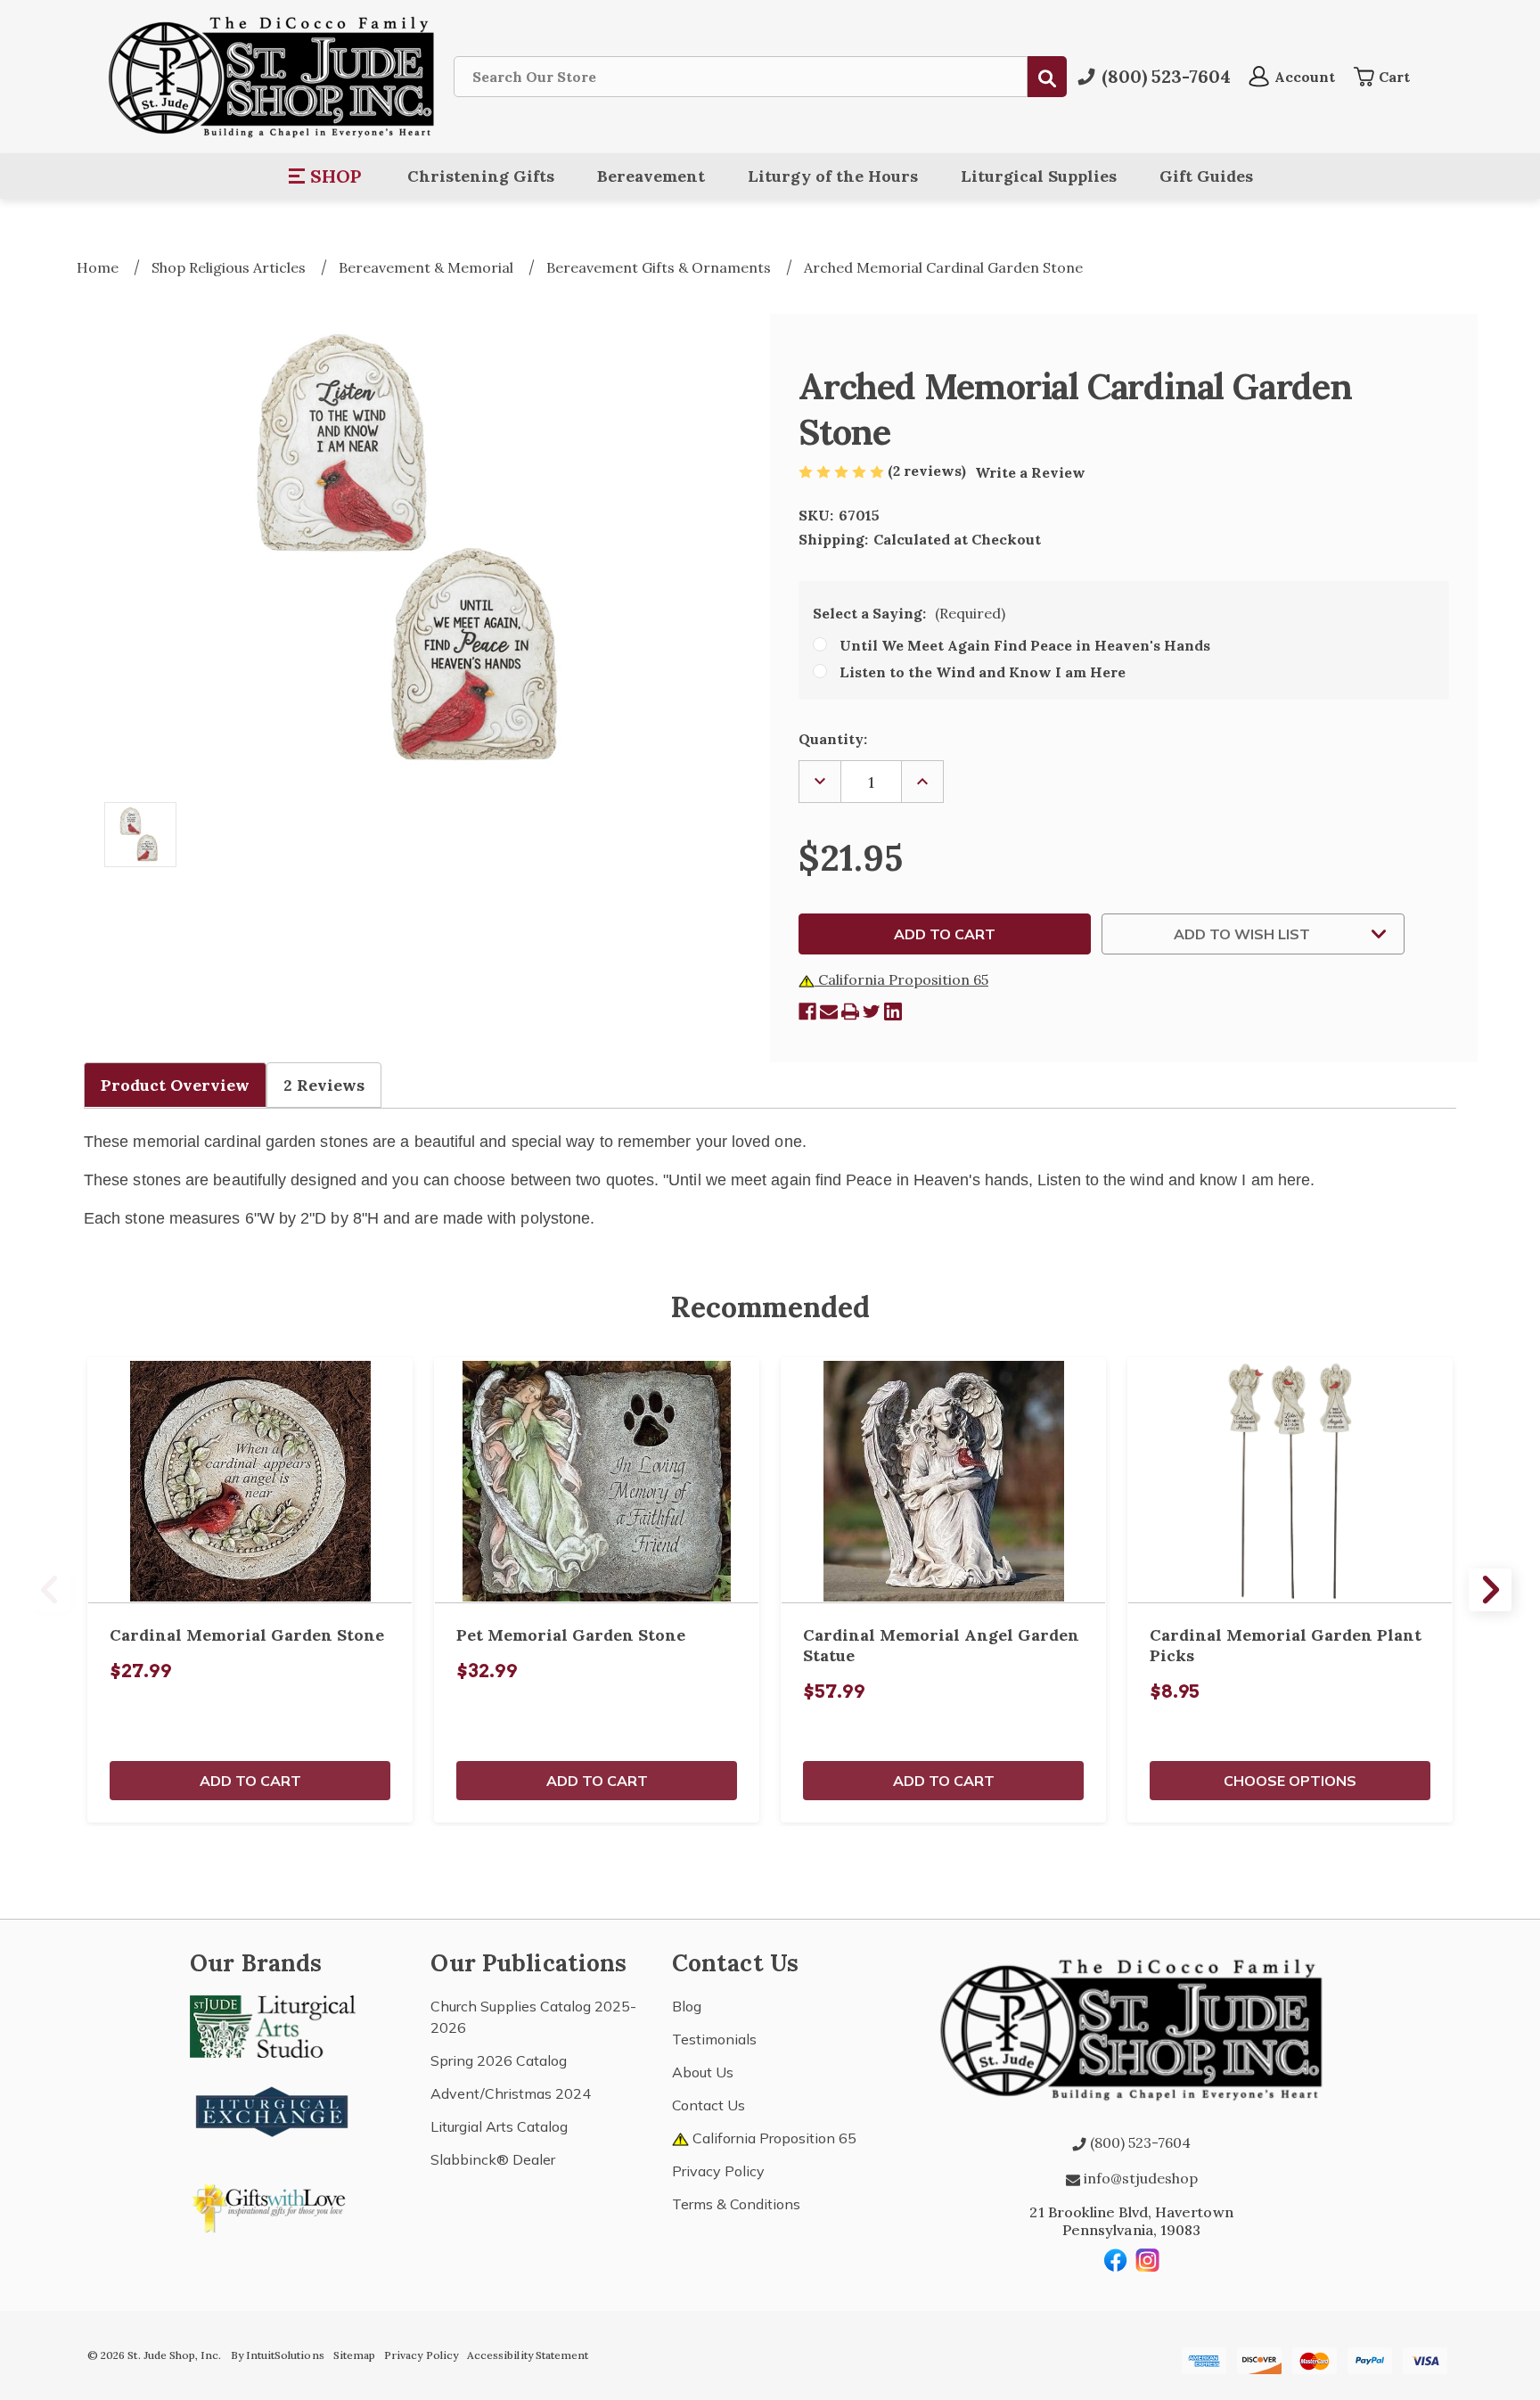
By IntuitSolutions (278, 2355)
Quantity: (833, 739)
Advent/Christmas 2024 (511, 2093)
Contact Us (709, 2105)
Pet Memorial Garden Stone (571, 1635)
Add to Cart (250, 1781)
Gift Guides (1206, 176)
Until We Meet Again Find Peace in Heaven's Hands (1025, 645)
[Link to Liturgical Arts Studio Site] (273, 2025)
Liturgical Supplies (1039, 176)
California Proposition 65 (901, 979)
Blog (687, 2006)
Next (1490, 1590)
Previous (50, 1590)
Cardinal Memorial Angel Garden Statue (941, 1645)
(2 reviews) (929, 471)
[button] (326, 176)
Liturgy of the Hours (833, 176)
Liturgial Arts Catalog (499, 2126)
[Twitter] (872, 1012)
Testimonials (714, 2039)
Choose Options (1290, 1781)
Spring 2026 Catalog (499, 2060)
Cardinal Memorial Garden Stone (247, 1635)
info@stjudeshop (1139, 2178)
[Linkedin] (893, 1012)
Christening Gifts (481, 176)
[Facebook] (807, 1012)
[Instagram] (1148, 2260)
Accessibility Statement (528, 2355)
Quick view (250, 1480)
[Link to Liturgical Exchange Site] (273, 2109)
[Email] (829, 1012)
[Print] (850, 1012)
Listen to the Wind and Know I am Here (983, 672)
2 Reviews (324, 1085)
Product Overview (175, 1085)
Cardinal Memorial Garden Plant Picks (1286, 1645)
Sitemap (354, 2355)
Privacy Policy (718, 2171)
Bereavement (651, 176)
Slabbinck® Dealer (493, 2159)
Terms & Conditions (736, 2204)
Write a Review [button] (1030, 472)
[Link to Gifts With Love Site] (273, 2205)
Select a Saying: (909, 613)
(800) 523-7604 (1139, 2142)
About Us (703, 2072)
